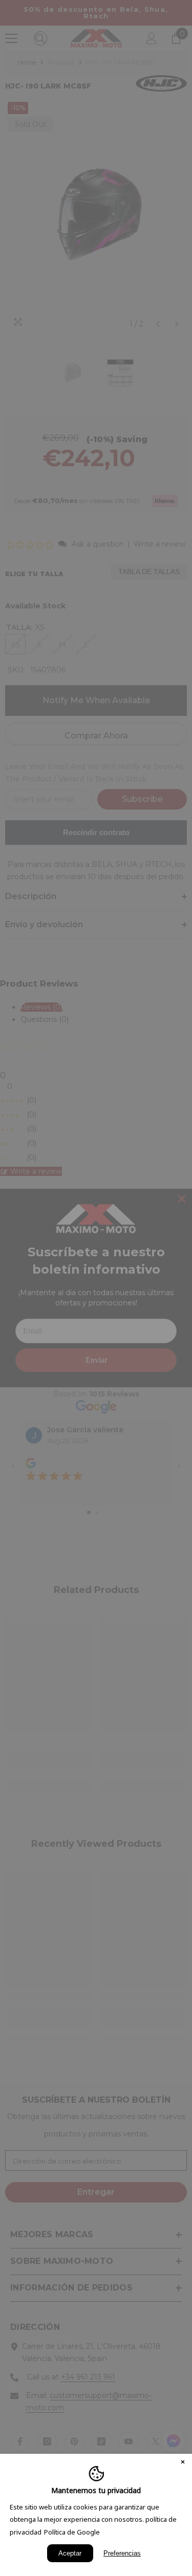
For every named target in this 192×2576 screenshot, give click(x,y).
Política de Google (72, 2532)
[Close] (183, 2463)
